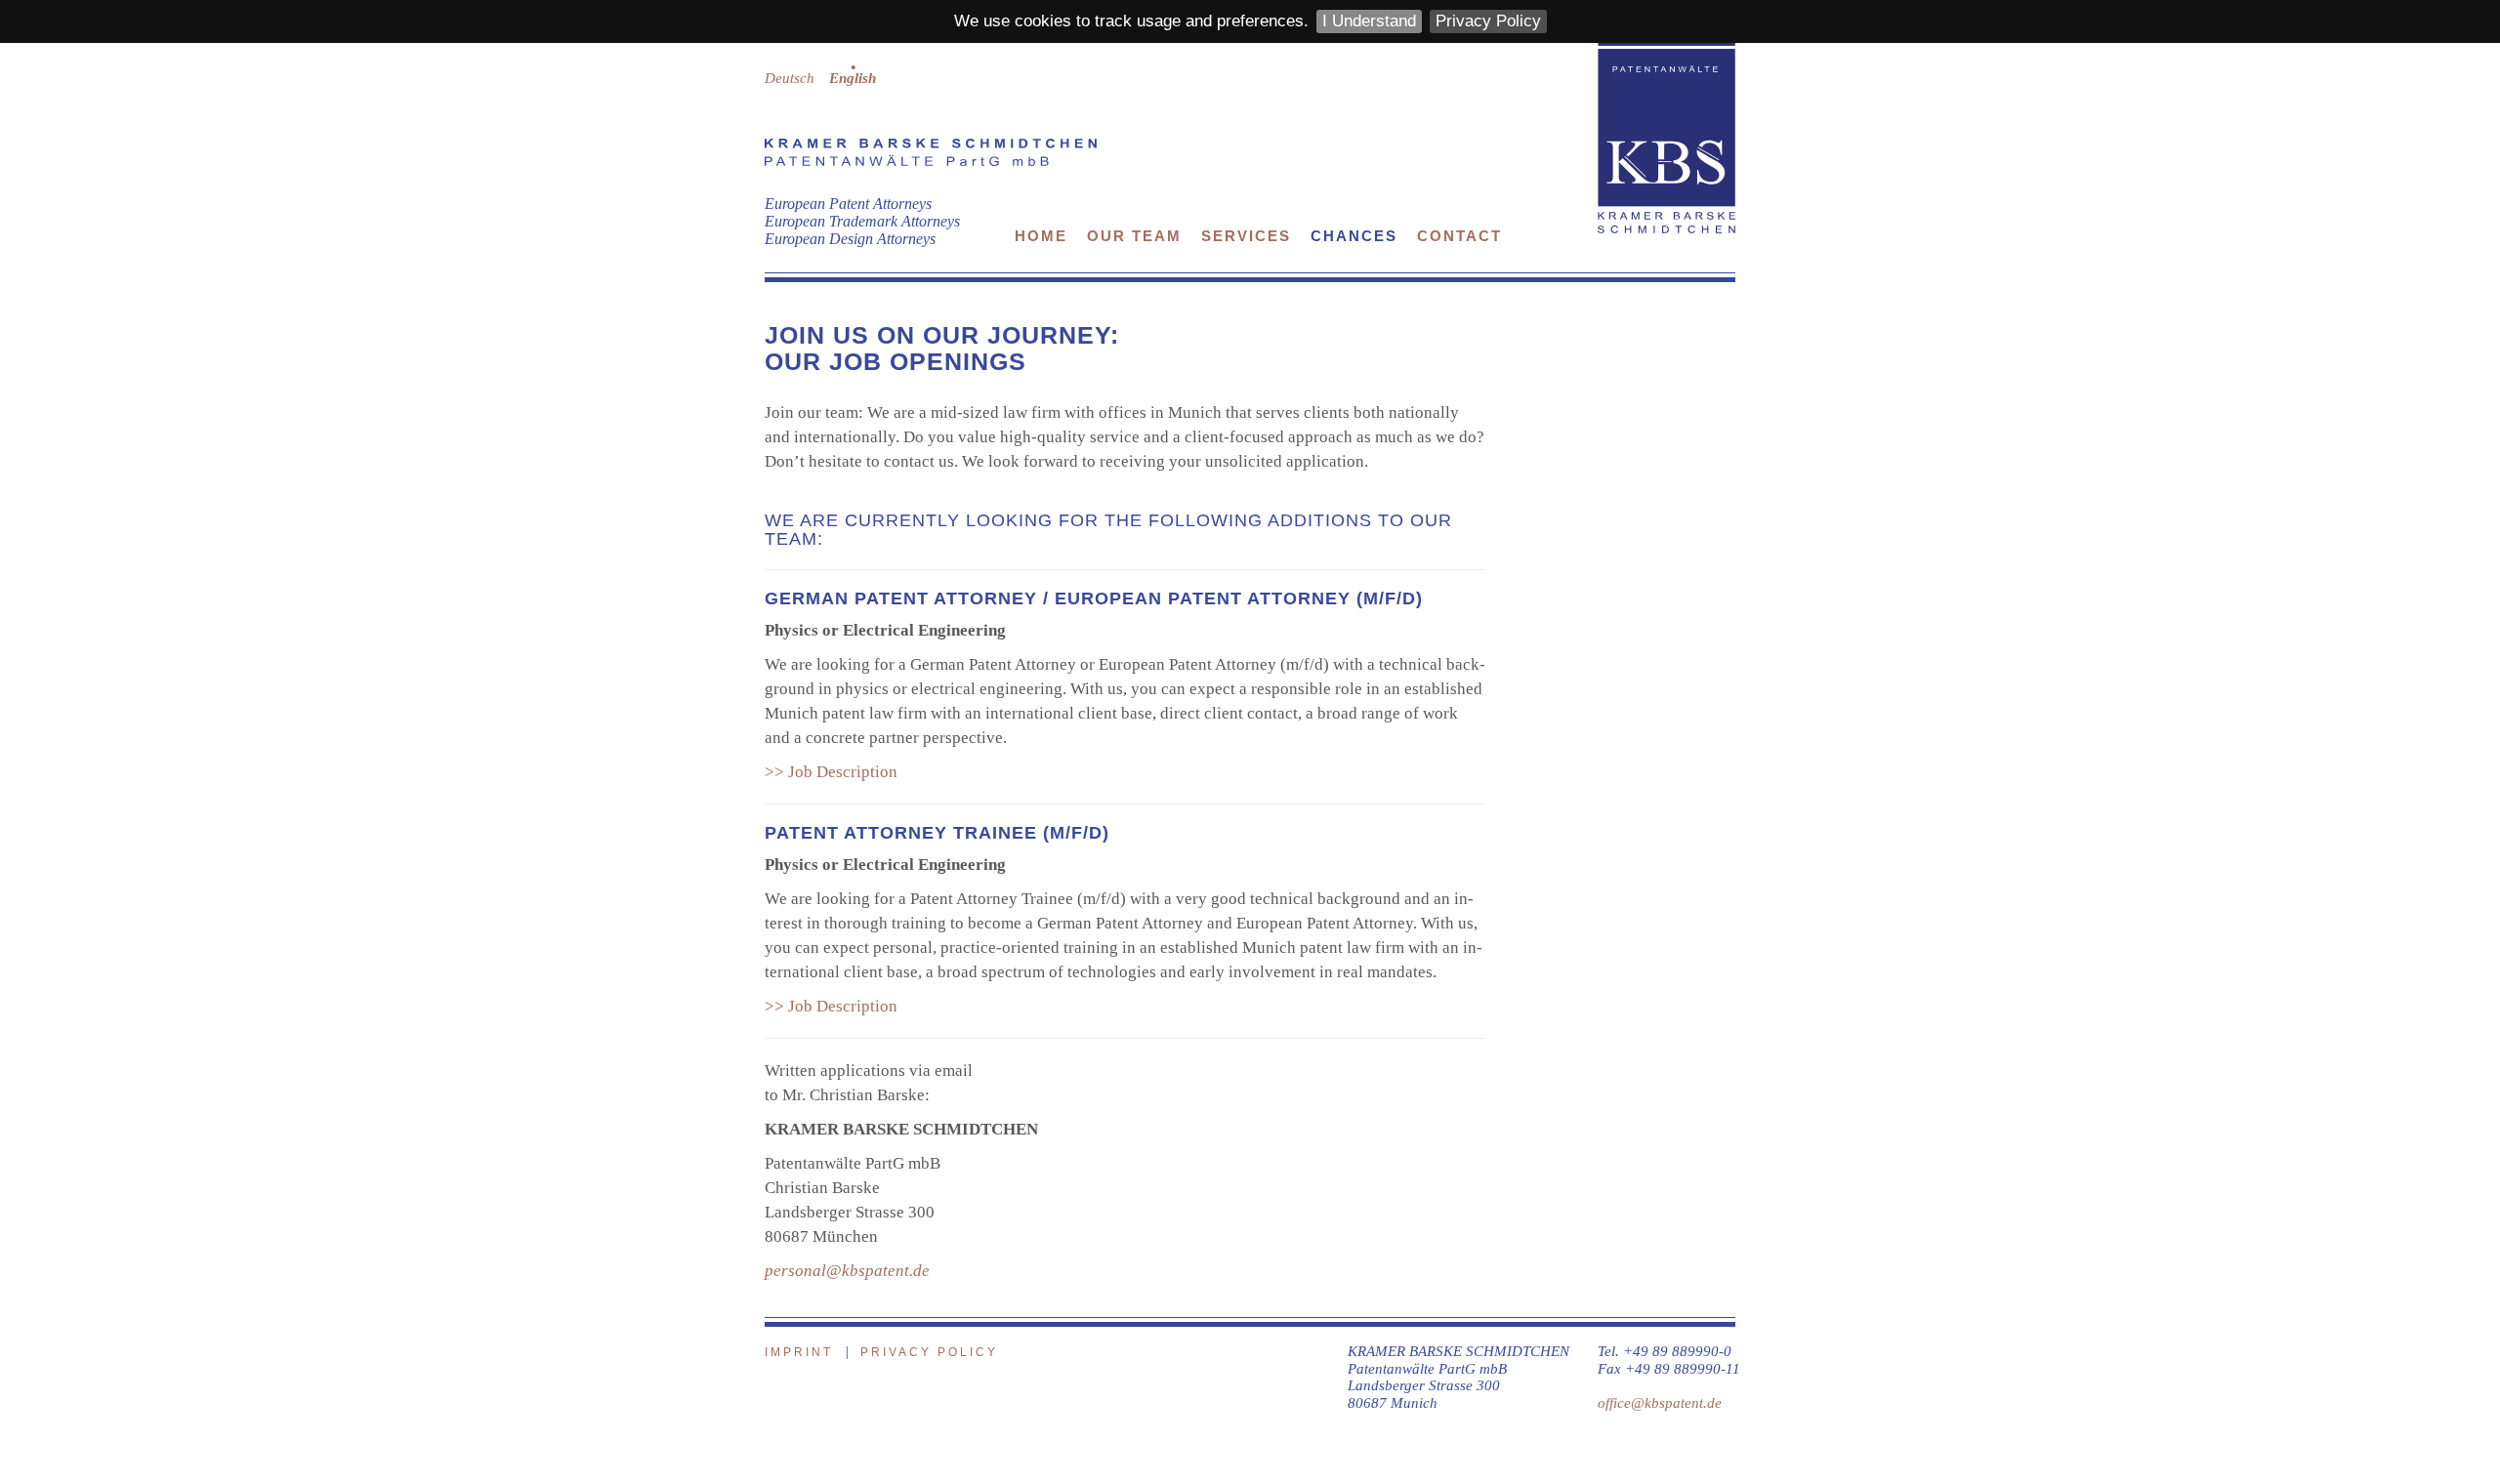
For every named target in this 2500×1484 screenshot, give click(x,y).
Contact (1459, 236)
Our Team (1134, 236)
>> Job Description (831, 772)
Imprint (799, 1352)
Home (1041, 236)
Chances (1354, 236)
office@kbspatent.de (1660, 1402)
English (853, 78)
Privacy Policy (1488, 21)
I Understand (1369, 21)
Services (1246, 236)
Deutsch (790, 78)
